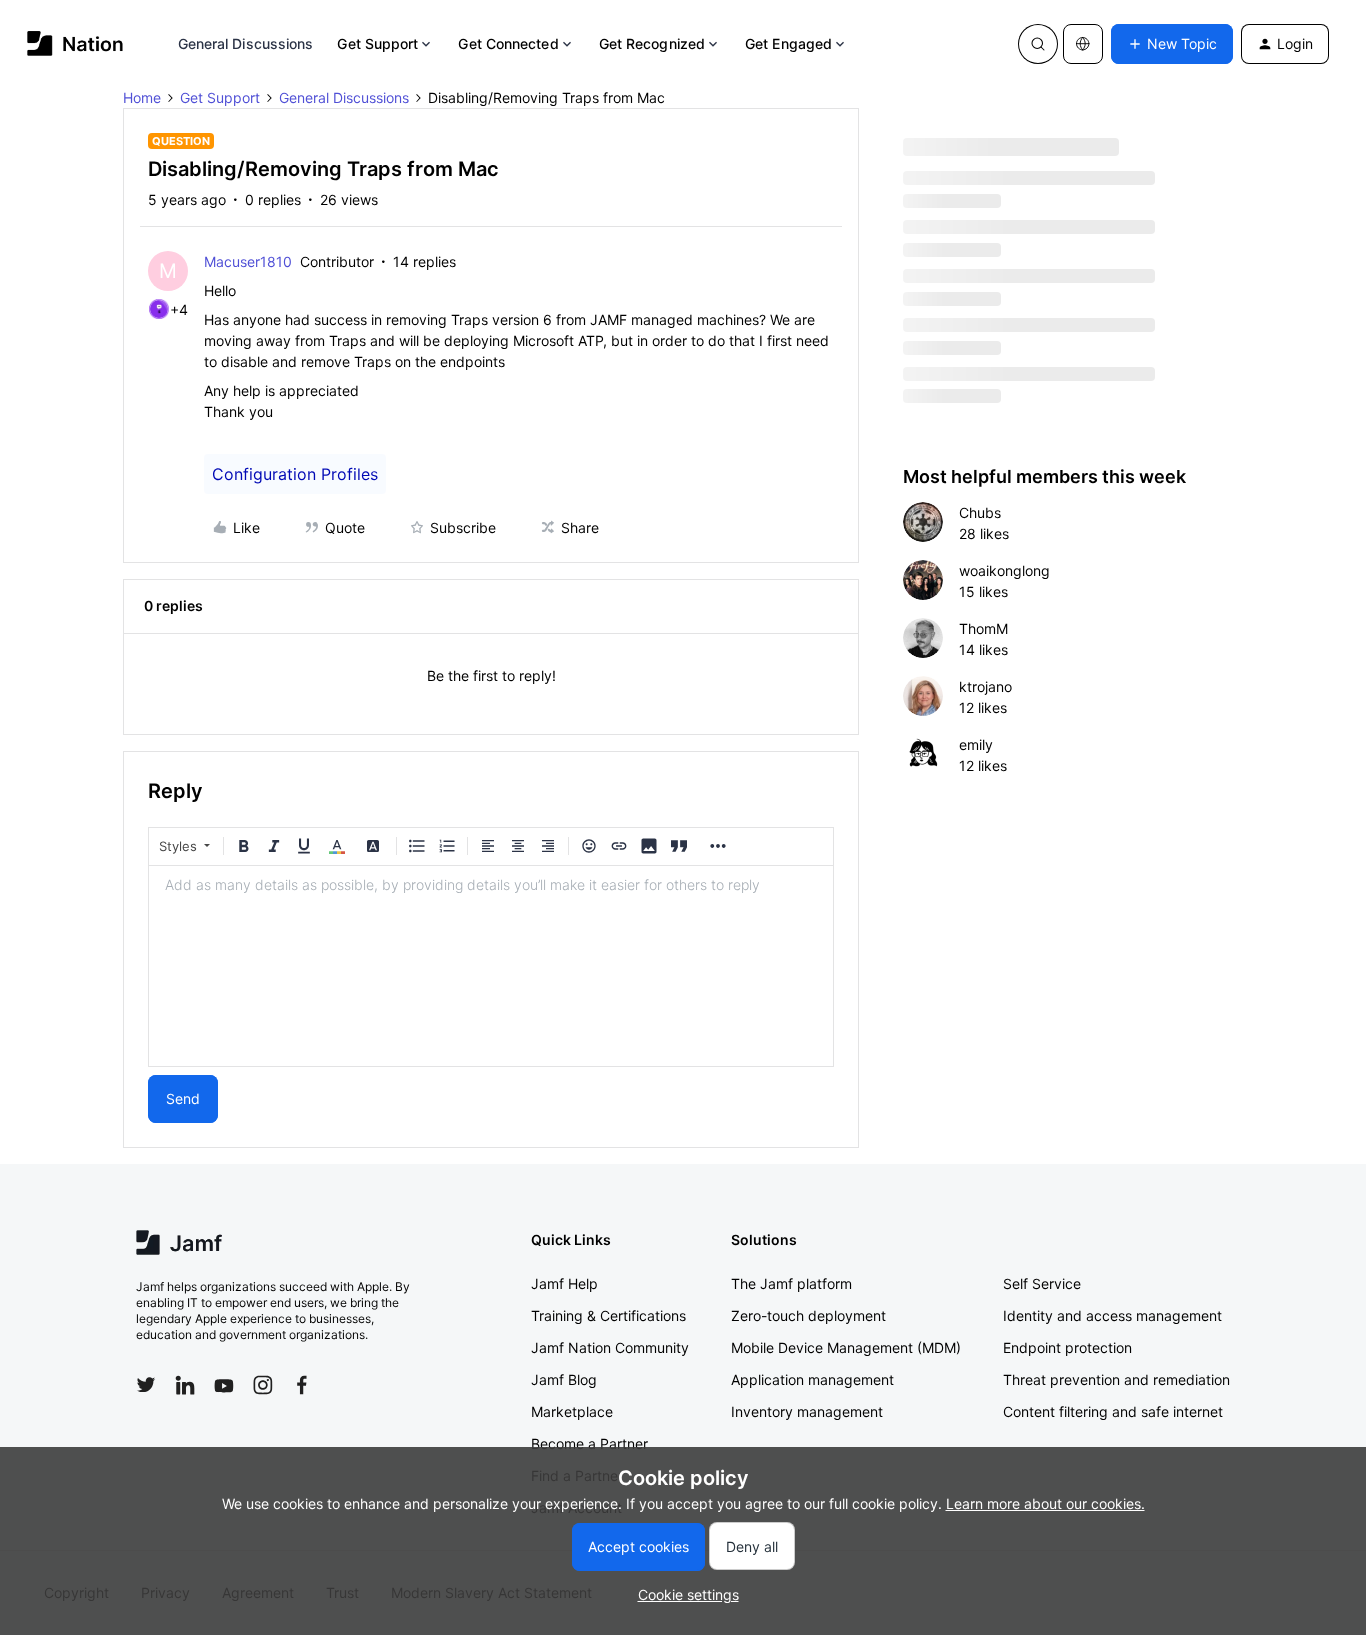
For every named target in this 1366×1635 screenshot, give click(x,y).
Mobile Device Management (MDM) (846, 1347)
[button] (1172, 44)
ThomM (983, 628)
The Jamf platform (791, 1283)
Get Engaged (788, 43)
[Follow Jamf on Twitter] (146, 1385)
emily (976, 744)
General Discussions (246, 43)
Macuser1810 (248, 261)
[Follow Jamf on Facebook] (302, 1385)
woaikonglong (1004, 570)
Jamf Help (564, 1283)
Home (142, 97)
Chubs (980, 512)
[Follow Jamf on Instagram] (263, 1385)
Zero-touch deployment (808, 1315)
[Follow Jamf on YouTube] (224, 1385)
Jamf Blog (564, 1379)
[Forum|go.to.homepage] (75, 43)
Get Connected (508, 43)
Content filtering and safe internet (1113, 1411)
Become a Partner (589, 1443)
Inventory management (807, 1411)
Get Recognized (652, 43)
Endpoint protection (1067, 1347)
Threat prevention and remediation (1116, 1379)
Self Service (1042, 1283)
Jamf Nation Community (610, 1347)
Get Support (377, 43)
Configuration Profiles (295, 474)
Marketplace (572, 1411)
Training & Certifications (608, 1315)
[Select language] (1083, 44)
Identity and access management (1112, 1315)
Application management (812, 1379)
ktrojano (985, 686)
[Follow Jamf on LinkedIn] (185, 1385)
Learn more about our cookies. (1045, 1503)
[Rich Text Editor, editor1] (491, 966)
